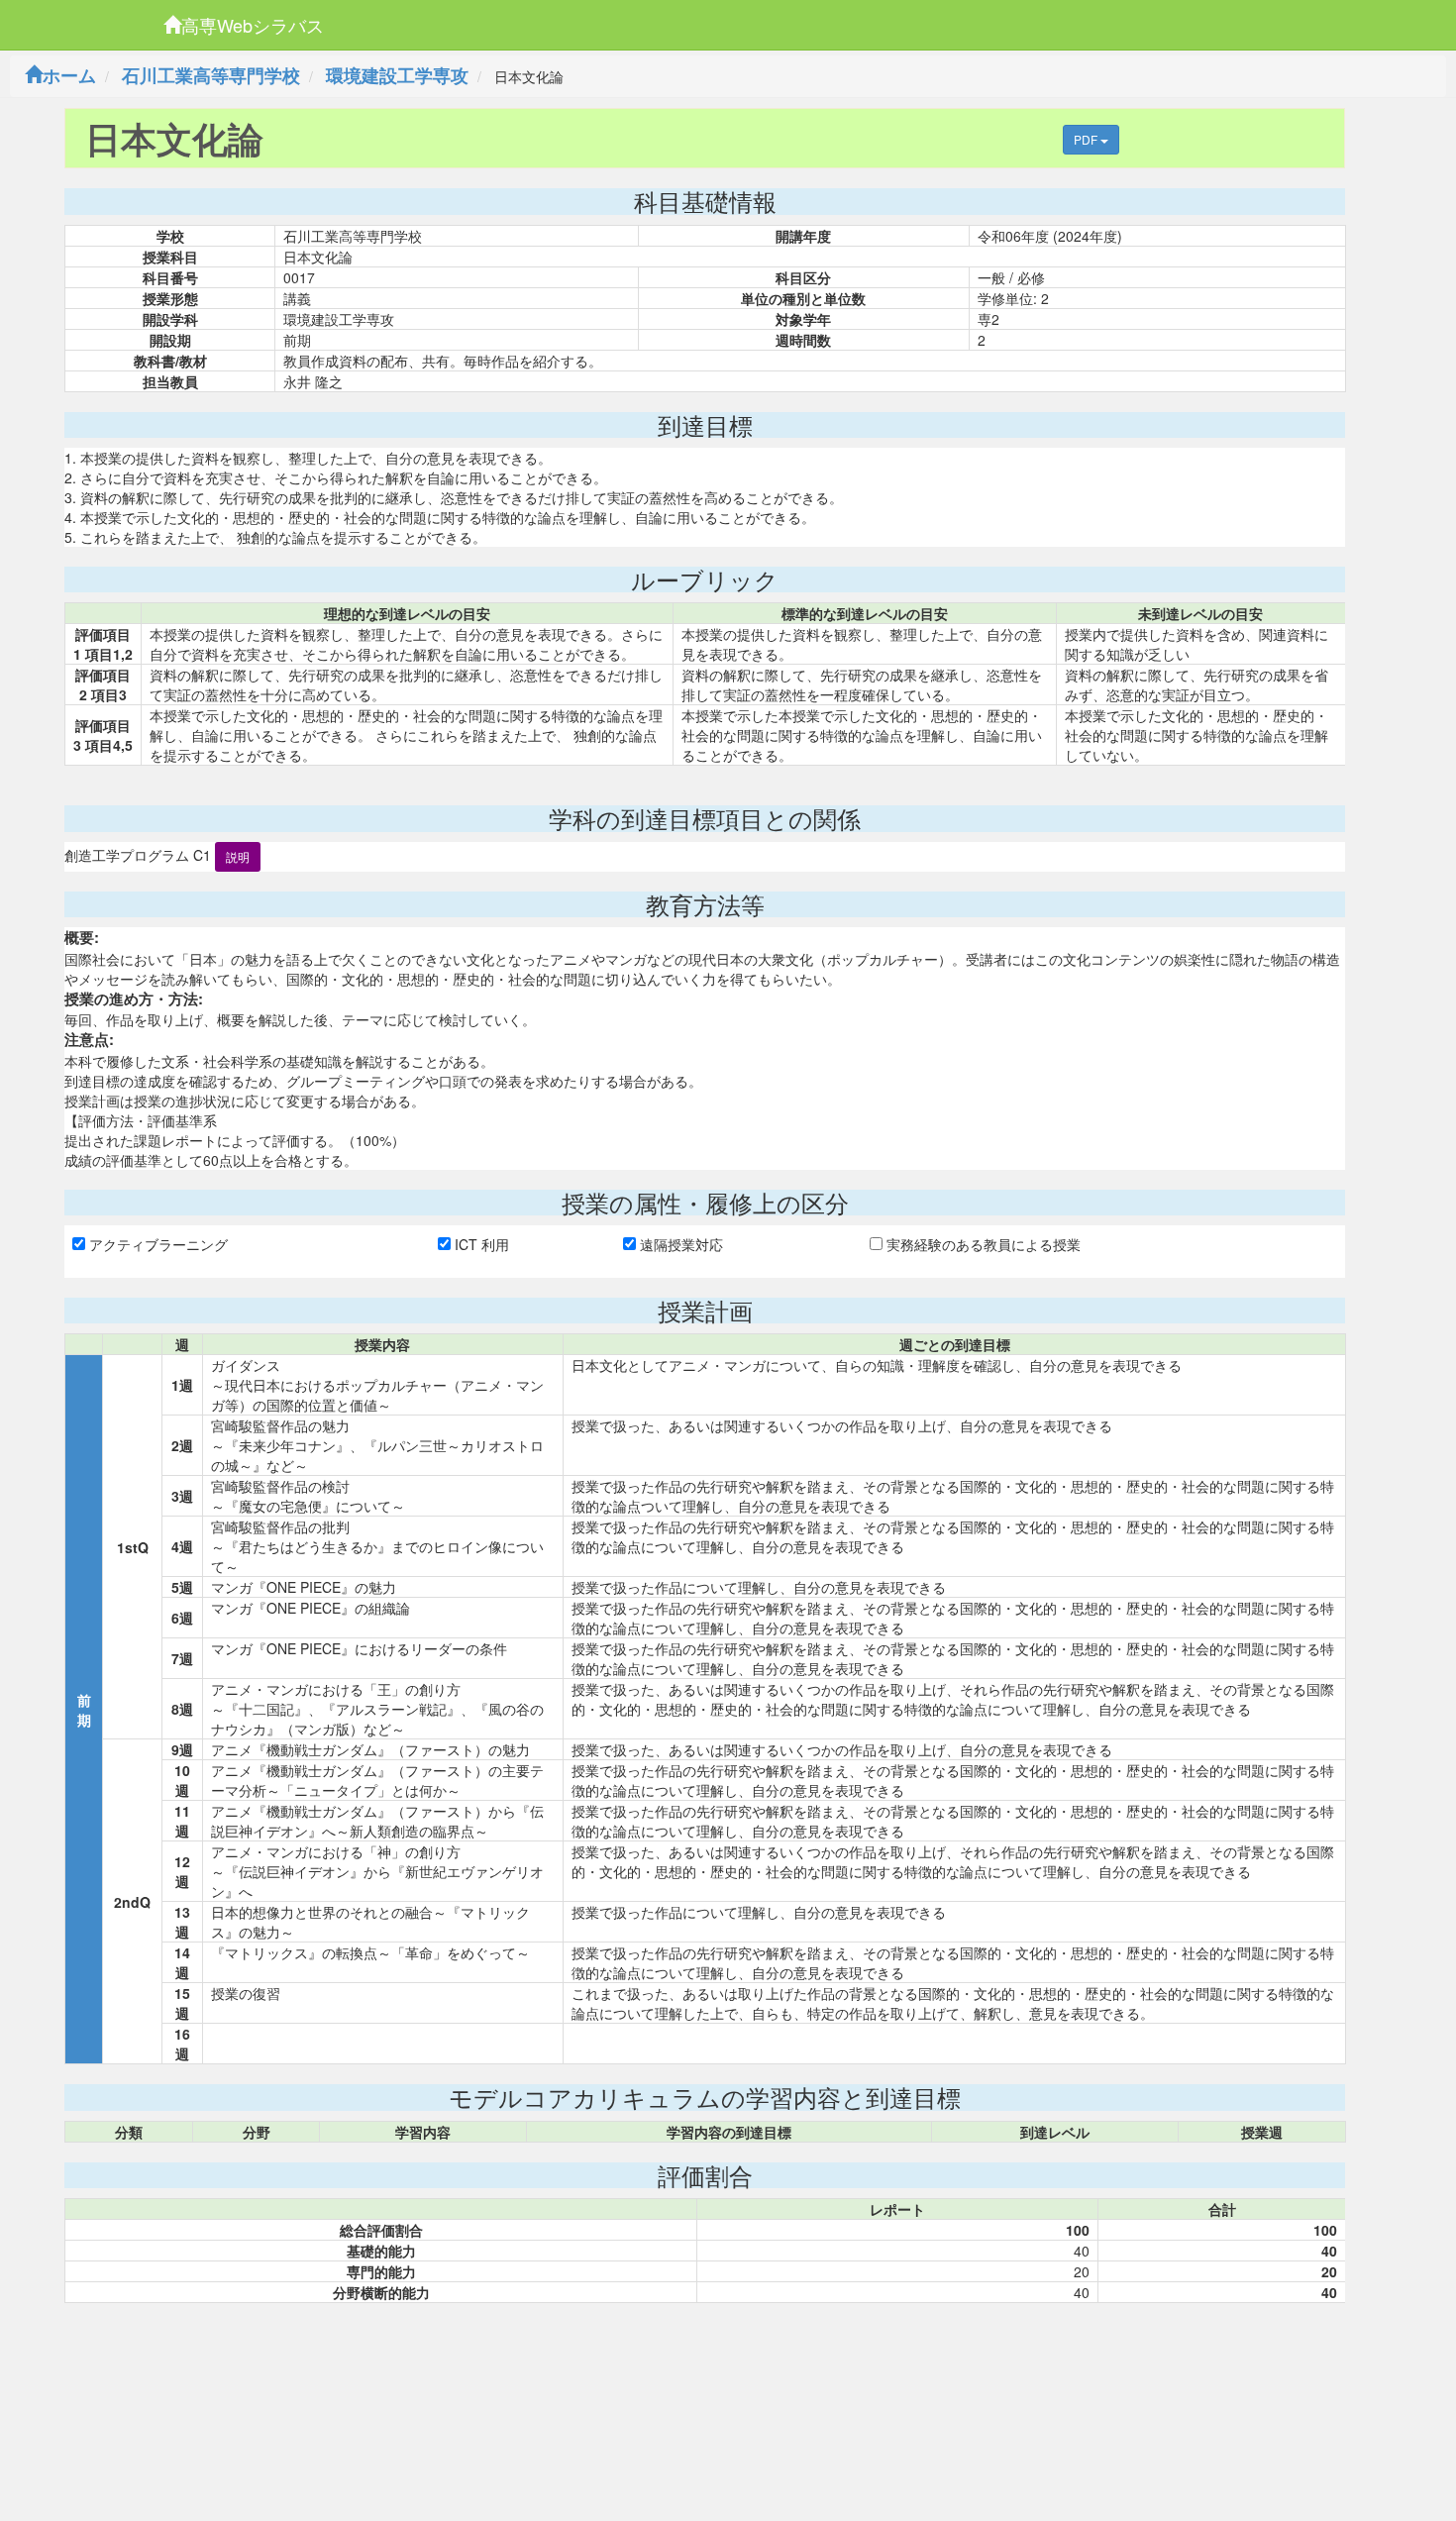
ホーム (69, 75)
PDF (1087, 139)
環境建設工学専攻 (397, 75)
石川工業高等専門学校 (211, 75)
